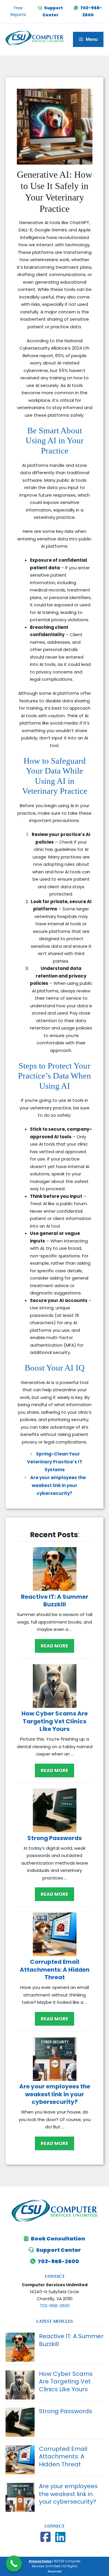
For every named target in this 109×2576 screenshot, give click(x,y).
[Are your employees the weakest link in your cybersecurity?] (55, 2060)
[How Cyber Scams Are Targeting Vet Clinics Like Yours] (55, 1687)
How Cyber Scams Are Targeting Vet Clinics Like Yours (55, 1721)
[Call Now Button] (14, 2564)
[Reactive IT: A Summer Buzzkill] (55, 1570)
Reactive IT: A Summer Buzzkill (55, 1601)
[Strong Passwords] (55, 1811)
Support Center (58, 2250)
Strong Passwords (54, 1838)
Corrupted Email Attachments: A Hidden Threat (55, 1969)
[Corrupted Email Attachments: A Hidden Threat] (55, 1936)
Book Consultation (58, 2239)
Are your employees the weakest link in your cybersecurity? (58, 1485)
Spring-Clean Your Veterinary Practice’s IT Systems (55, 1462)
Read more (54, 1646)
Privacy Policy (40, 2561)
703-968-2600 (58, 2261)
